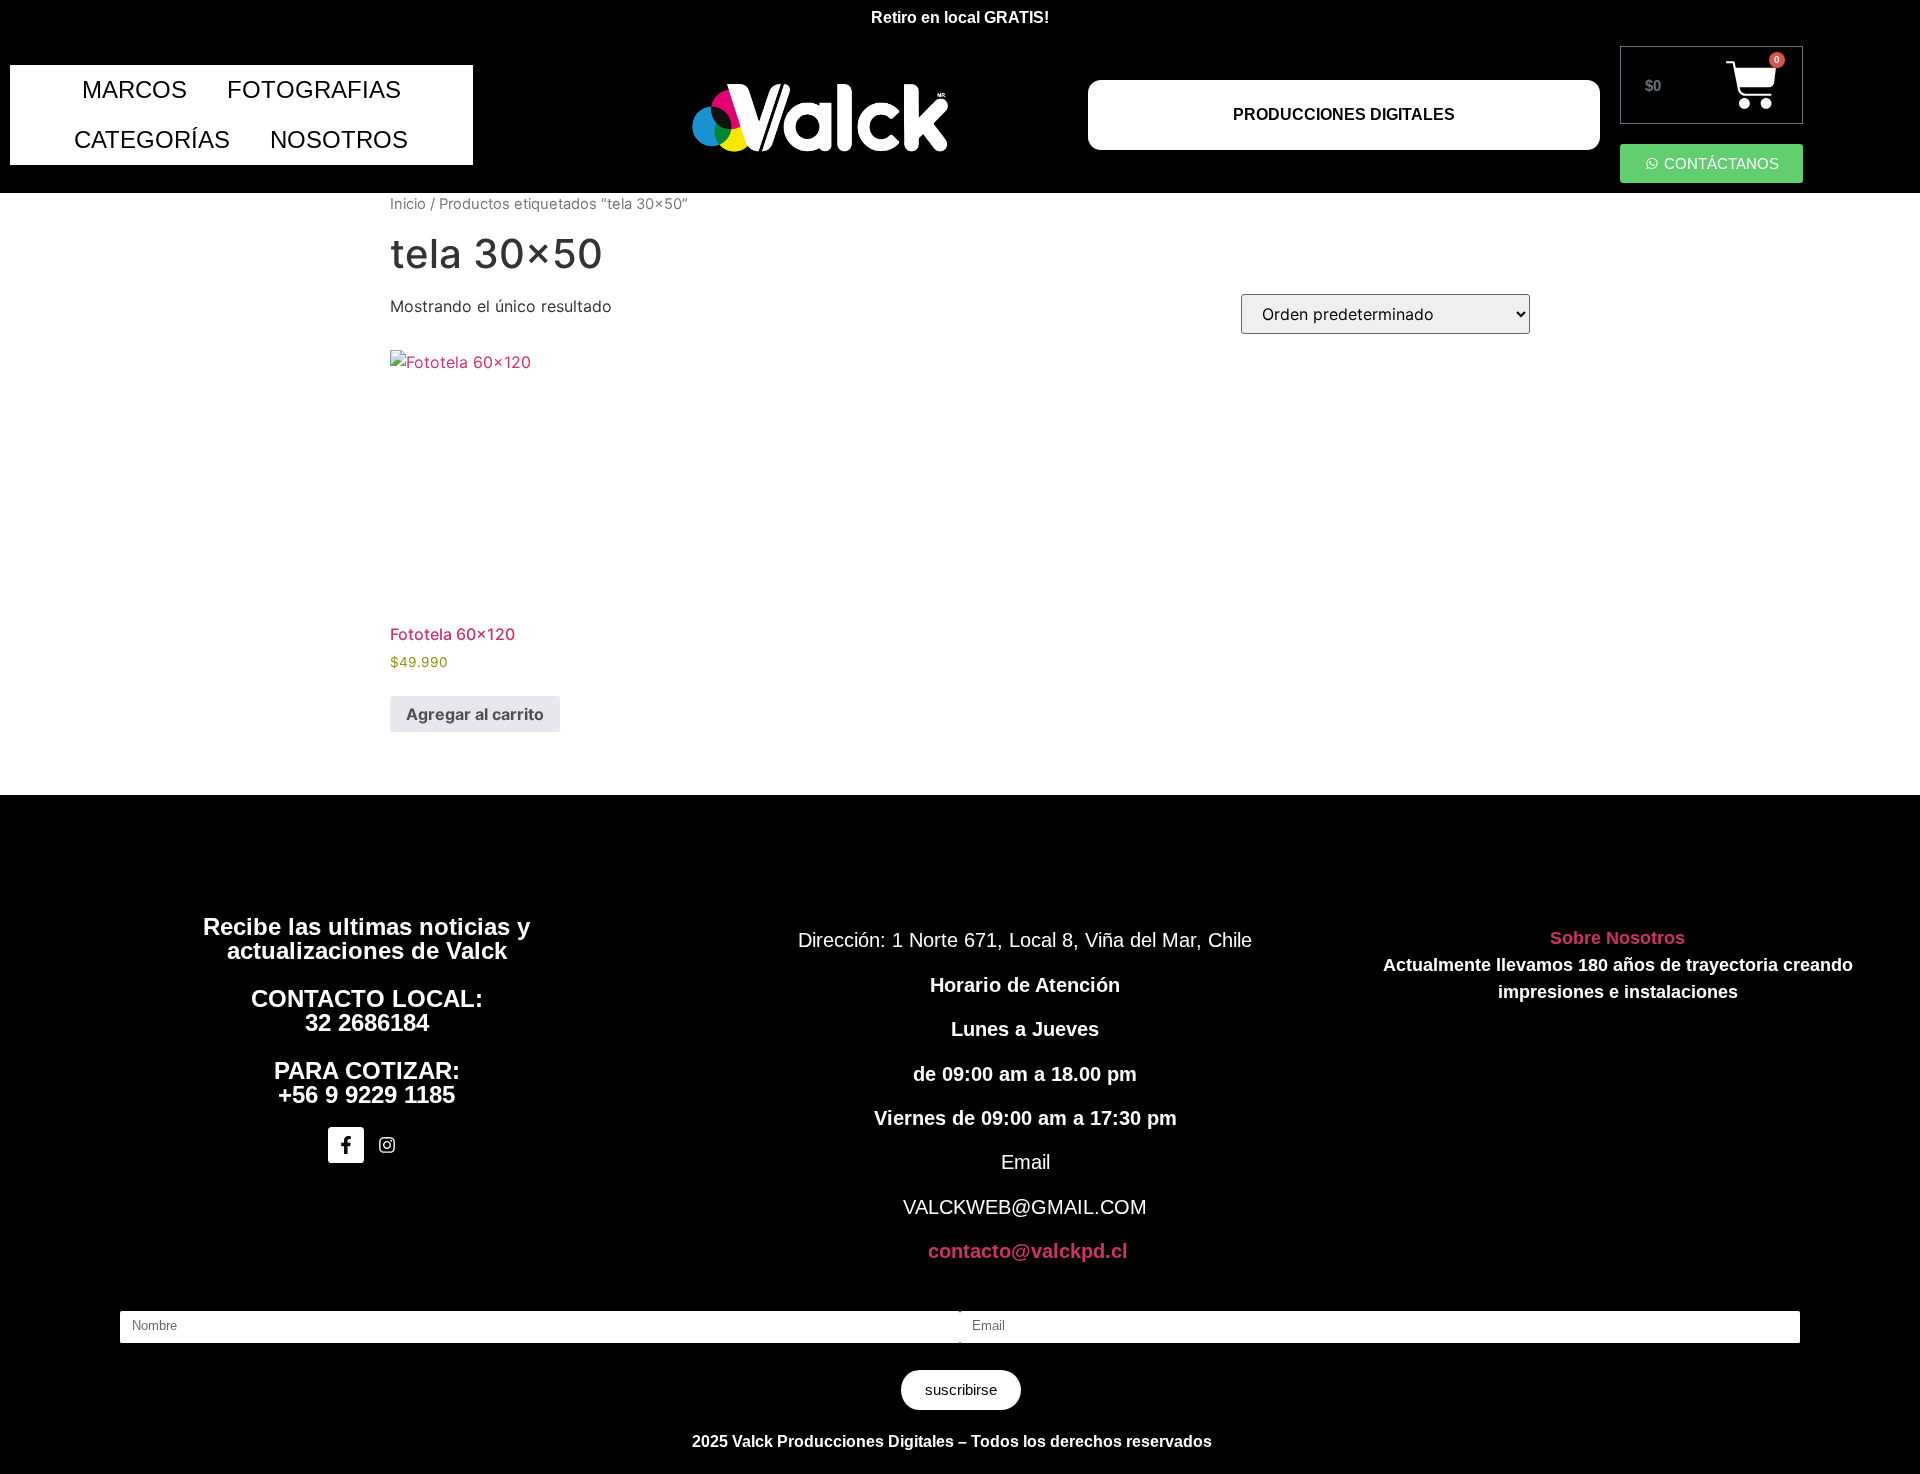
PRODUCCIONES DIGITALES (1344, 114)
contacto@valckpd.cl (1028, 1251)
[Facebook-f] (346, 1145)
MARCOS (134, 89)
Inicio (408, 204)
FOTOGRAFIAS (314, 89)
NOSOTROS (339, 139)
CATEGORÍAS (152, 139)
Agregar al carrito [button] (475, 714)
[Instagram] (387, 1145)
